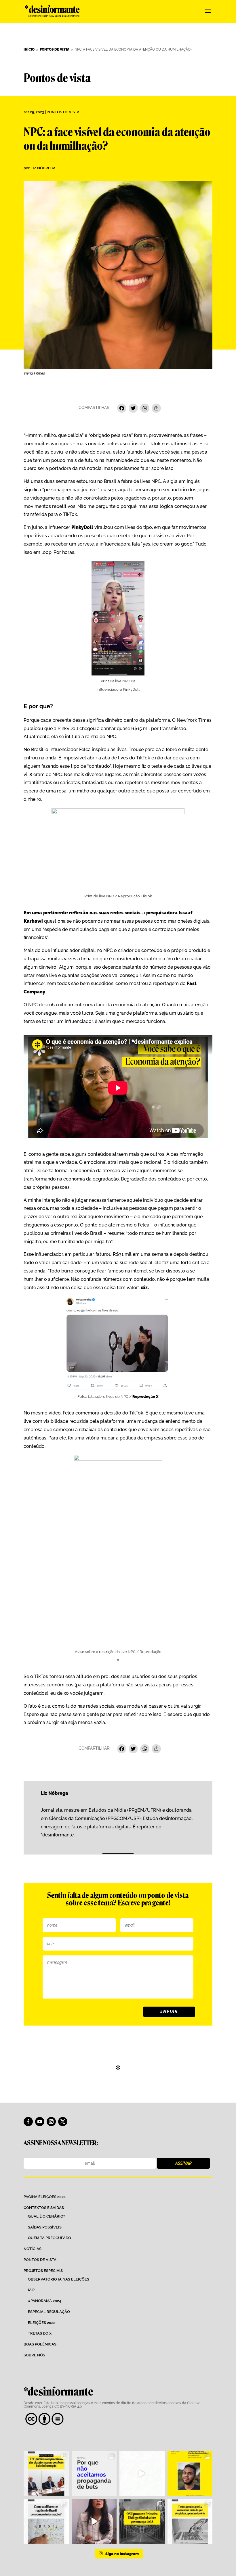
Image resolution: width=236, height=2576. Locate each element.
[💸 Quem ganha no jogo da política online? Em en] (142, 2474)
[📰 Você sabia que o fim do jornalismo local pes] (94, 2522)
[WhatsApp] (145, 409)
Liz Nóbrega (43, 168)
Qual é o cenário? (46, 2216)
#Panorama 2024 (44, 2301)
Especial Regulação (49, 2312)
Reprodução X (145, 1397)
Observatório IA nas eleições (59, 2279)
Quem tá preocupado (50, 2238)
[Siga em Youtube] (40, 2122)
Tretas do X (40, 2333)
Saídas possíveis (45, 2227)
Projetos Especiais (43, 2271)
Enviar (169, 2011)
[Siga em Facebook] (28, 2122)
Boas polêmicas (40, 2344)
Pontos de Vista (63, 112)
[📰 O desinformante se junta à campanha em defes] (94, 2474)
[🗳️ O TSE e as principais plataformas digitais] (46, 2474)
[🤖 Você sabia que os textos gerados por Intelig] (190, 2522)
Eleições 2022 (42, 2323)
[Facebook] (122, 409)
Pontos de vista (40, 2260)
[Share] (156, 409)
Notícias (33, 2249)
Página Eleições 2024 (45, 2197)
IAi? (31, 2290)
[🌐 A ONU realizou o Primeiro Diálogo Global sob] (142, 2522)
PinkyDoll (82, 527)
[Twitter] (133, 409)
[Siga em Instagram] (51, 2122)
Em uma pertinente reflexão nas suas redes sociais (82, 913)
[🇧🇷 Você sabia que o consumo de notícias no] (46, 2522)
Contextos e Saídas (44, 2208)
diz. (145, 1288)
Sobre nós (34, 2355)
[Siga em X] (63, 2122)
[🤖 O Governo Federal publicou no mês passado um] (190, 2474)
